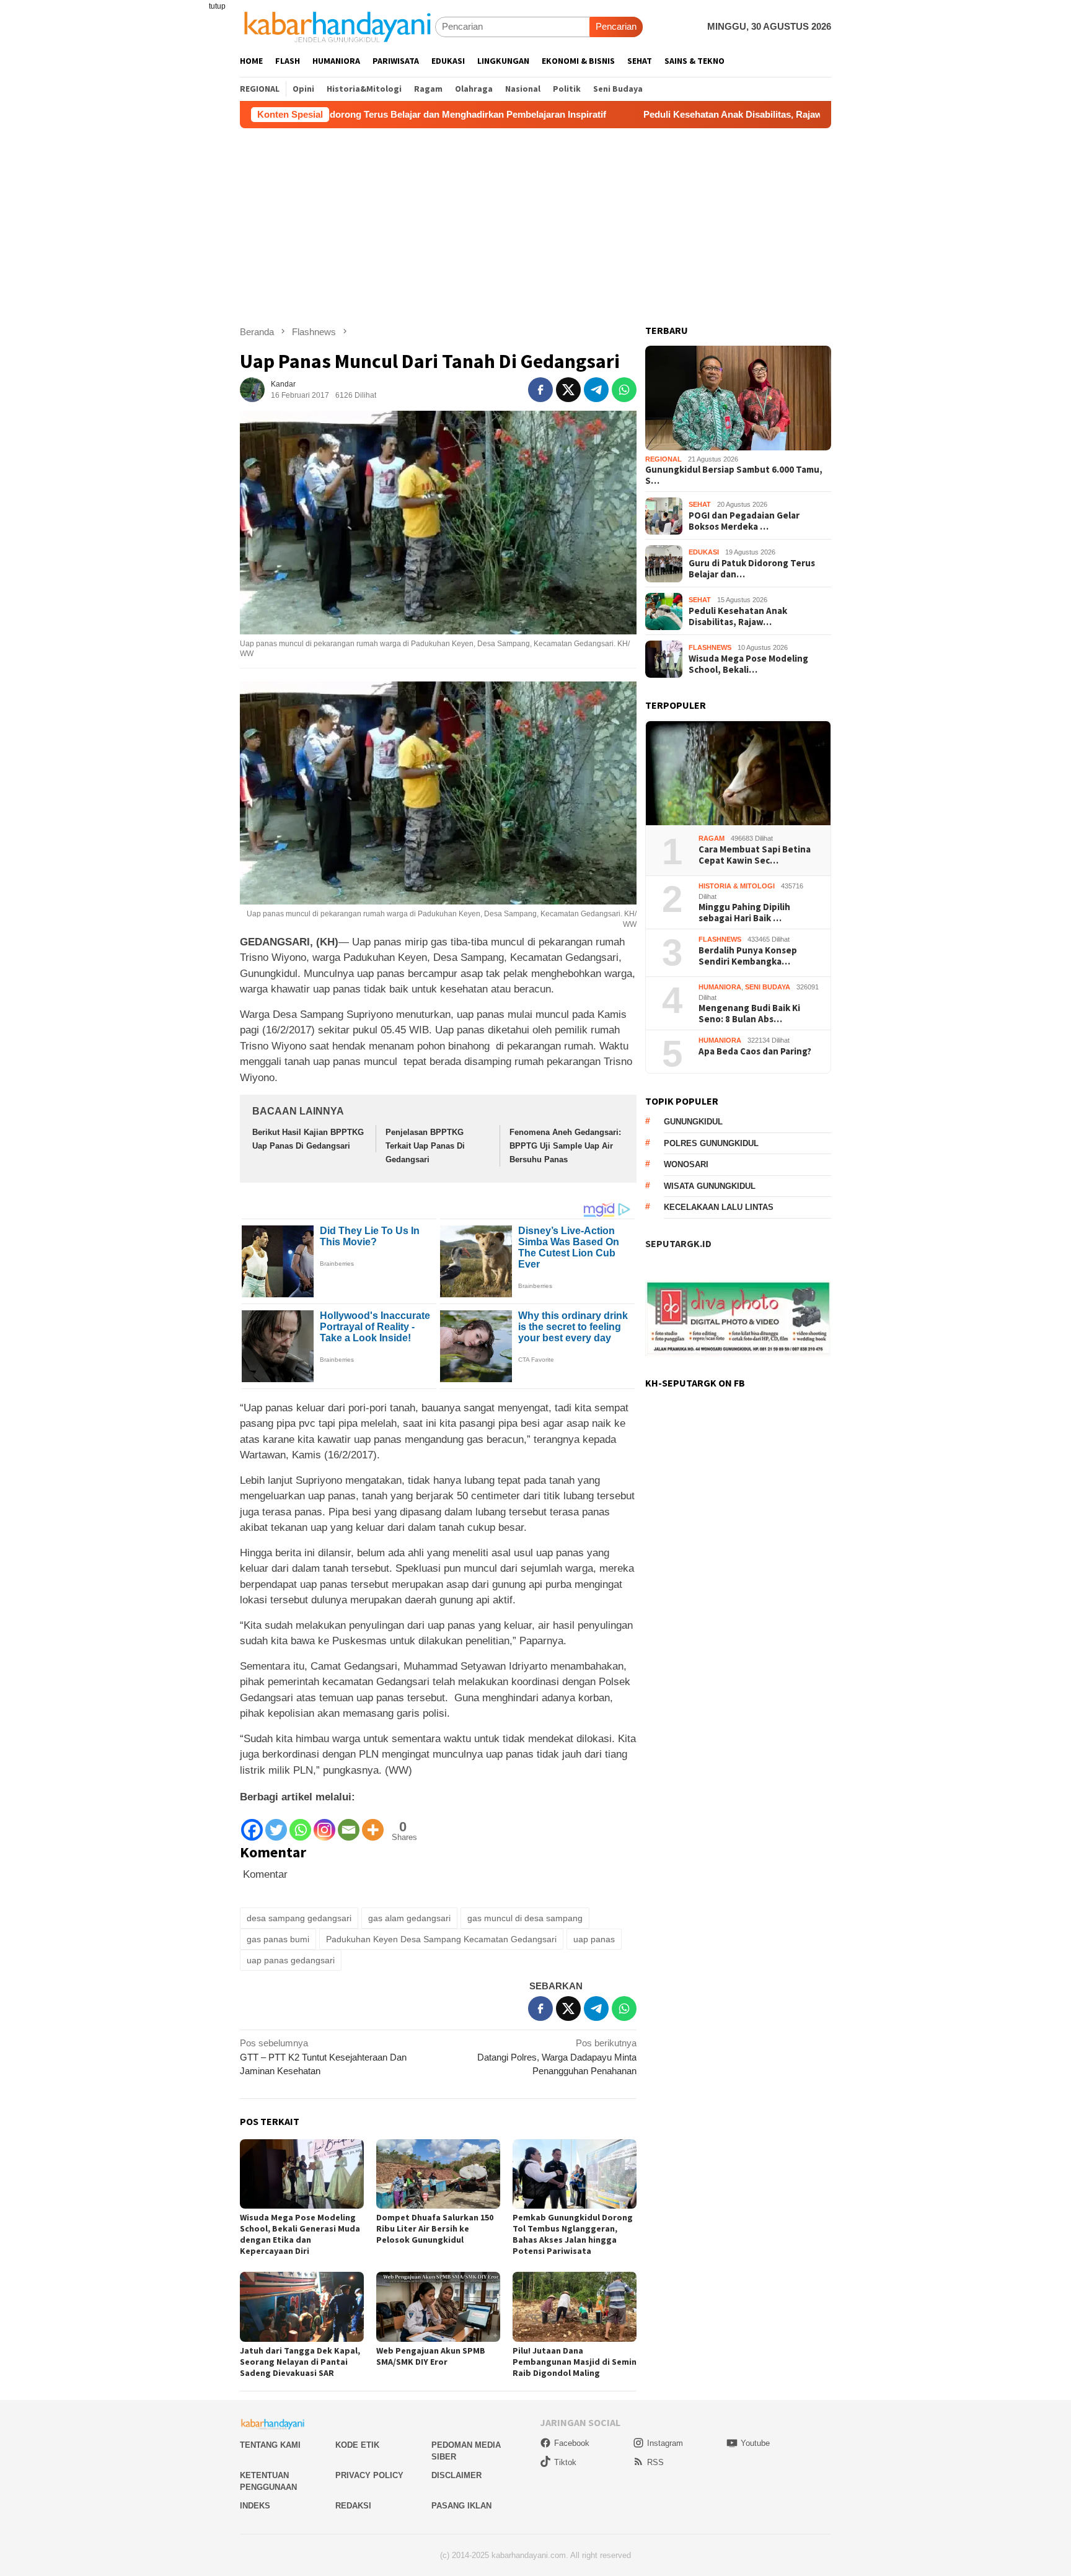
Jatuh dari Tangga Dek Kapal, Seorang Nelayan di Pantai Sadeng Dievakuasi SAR (300, 2362)
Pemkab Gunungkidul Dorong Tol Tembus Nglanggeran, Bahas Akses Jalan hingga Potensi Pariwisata (573, 2234)
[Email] (349, 1824)
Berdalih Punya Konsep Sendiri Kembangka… (748, 957)
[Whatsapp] (300, 1824)
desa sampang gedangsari (299, 1918)
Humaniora (720, 988)
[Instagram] (324, 1824)
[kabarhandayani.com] (337, 26)
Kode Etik (357, 2445)
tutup (217, 6)
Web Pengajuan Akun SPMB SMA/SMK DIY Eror (431, 2356)
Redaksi (353, 2506)
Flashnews (710, 648)
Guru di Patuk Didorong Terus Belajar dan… (752, 569)
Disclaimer (456, 2475)
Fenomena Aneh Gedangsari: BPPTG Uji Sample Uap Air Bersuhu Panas (565, 1146)
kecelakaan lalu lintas (719, 1208)
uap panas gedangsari (291, 1960)
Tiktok (565, 2462)
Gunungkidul (693, 1122)
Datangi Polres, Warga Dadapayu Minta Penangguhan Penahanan (557, 2057)
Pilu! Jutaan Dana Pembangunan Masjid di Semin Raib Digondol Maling (575, 2362)
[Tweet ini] (568, 390)
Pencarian (616, 26)
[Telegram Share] (596, 390)
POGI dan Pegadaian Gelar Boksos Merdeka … (744, 521)
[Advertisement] (535, 221)
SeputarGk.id (678, 1244)
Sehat (700, 505)
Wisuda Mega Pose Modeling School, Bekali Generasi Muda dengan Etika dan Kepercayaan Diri (300, 2234)
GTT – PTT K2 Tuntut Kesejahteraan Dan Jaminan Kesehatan (323, 2057)
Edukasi (704, 553)
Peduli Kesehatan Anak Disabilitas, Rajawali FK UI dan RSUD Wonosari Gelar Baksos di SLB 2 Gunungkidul (749, 114)
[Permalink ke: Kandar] (252, 389)
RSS (655, 2462)
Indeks (255, 2506)
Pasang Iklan (461, 2506)
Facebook (572, 2443)
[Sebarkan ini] (540, 390)
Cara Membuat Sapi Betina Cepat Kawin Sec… (755, 856)
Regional (663, 460)
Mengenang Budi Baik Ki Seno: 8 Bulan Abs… (749, 1014)
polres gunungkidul (711, 1143)
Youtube (755, 2443)
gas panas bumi (278, 1939)
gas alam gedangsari (409, 1918)
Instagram (665, 2443)
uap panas (594, 1939)
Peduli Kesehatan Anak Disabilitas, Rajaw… (738, 616)
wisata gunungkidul (710, 1186)
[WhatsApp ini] (624, 390)
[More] (373, 1824)
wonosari (686, 1165)
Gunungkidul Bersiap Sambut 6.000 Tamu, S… (734, 476)
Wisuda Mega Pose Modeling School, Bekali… (748, 664)
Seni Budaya (768, 988)
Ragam (712, 839)
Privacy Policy (369, 2475)
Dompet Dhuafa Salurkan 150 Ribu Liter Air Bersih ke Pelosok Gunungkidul (435, 2228)
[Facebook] (252, 1824)
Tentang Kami (270, 2445)
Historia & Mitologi (737, 887)
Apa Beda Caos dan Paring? (755, 1052)
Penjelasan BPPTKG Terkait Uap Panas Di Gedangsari (425, 1146)
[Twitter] (276, 1824)
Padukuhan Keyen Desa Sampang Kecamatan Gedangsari (441, 1939)
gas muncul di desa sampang (525, 1918)
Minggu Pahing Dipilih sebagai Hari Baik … (744, 913)
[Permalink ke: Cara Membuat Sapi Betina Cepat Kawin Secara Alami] (738, 773)
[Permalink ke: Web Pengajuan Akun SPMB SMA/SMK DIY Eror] (438, 2307)
